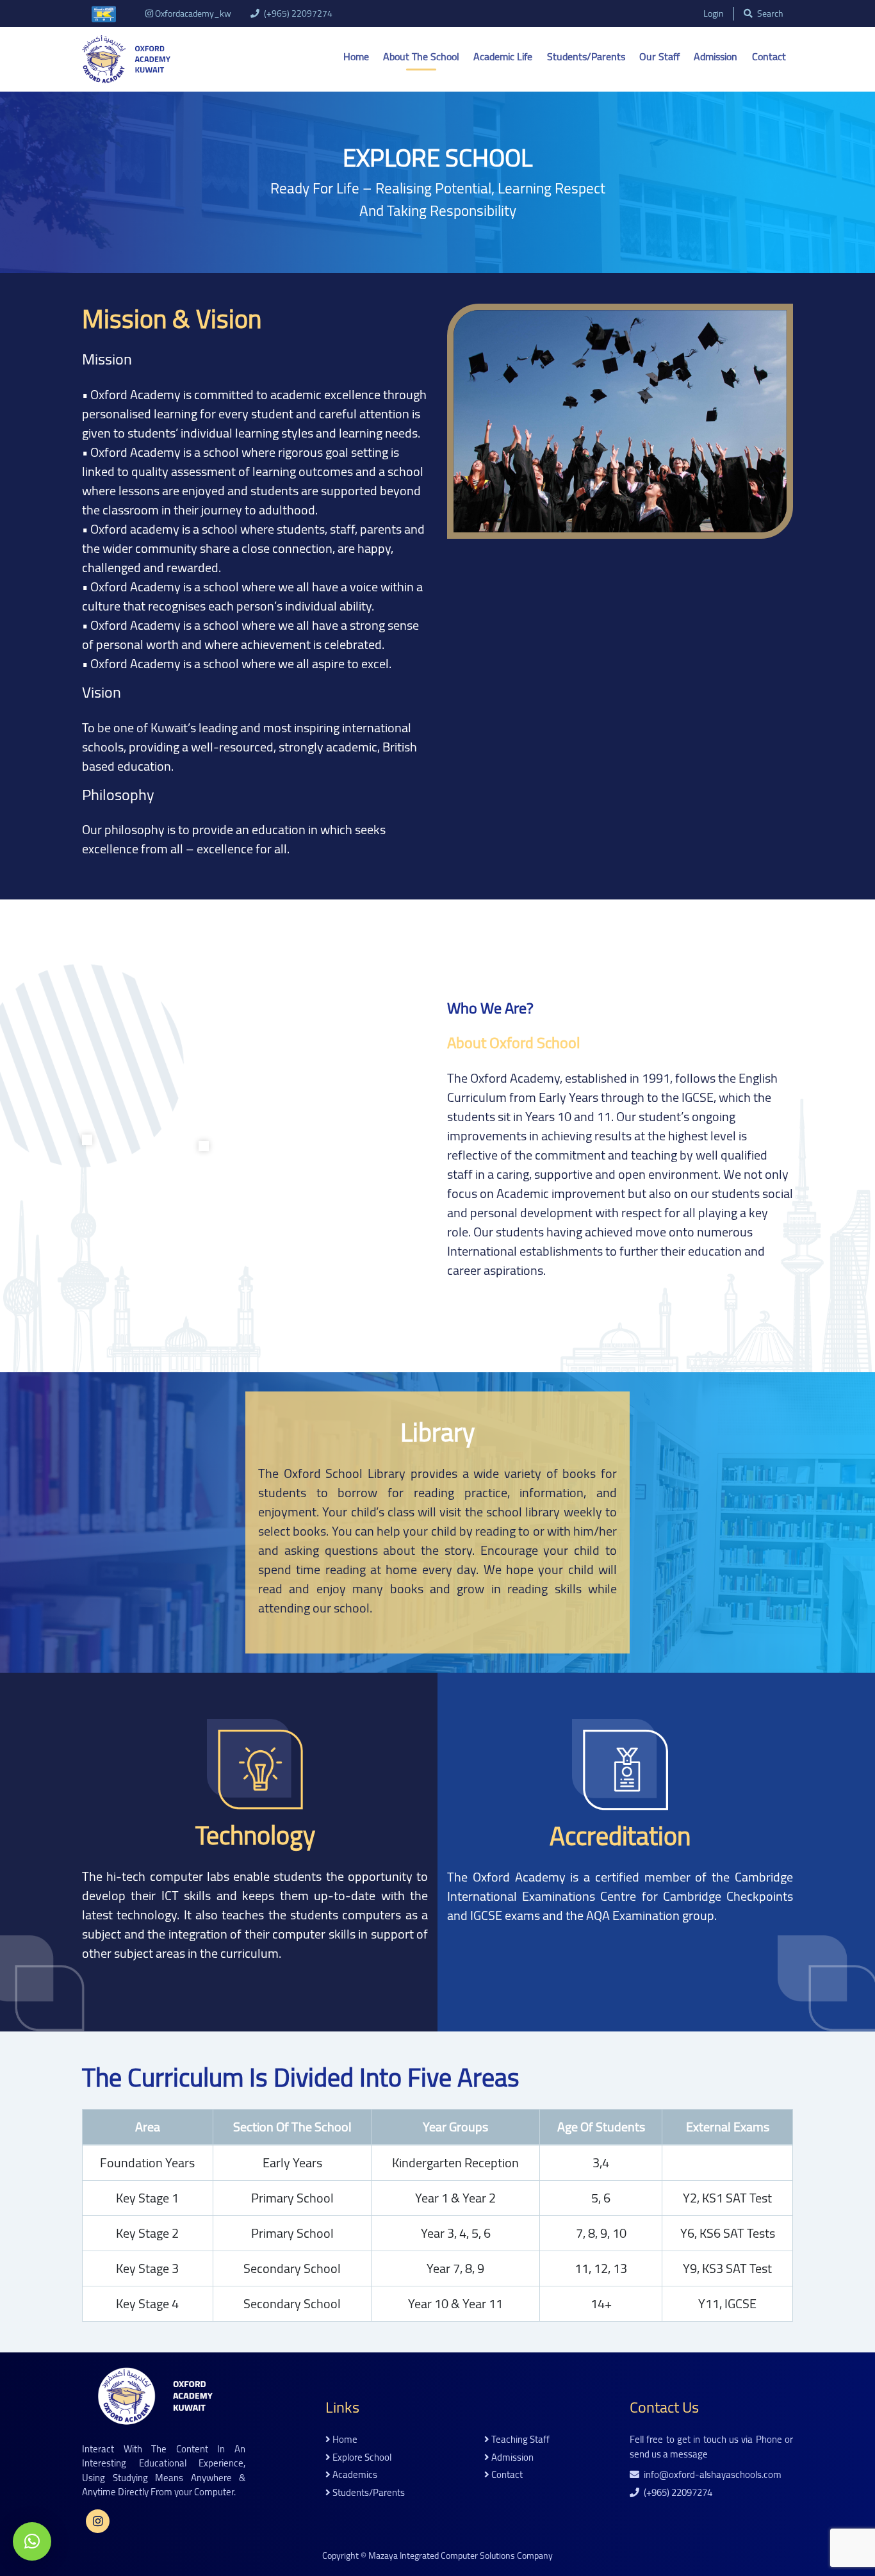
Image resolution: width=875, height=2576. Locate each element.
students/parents (368, 2493)
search (769, 14)
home (344, 2440)
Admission (716, 56)
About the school (421, 56)
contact (506, 2475)
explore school (361, 2458)
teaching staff (519, 2440)
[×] (32, 2541)
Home (356, 56)
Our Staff (659, 56)
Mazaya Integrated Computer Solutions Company (461, 2555)
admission (511, 2458)
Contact (769, 56)
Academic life (503, 56)
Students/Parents (586, 56)
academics (354, 2475)
